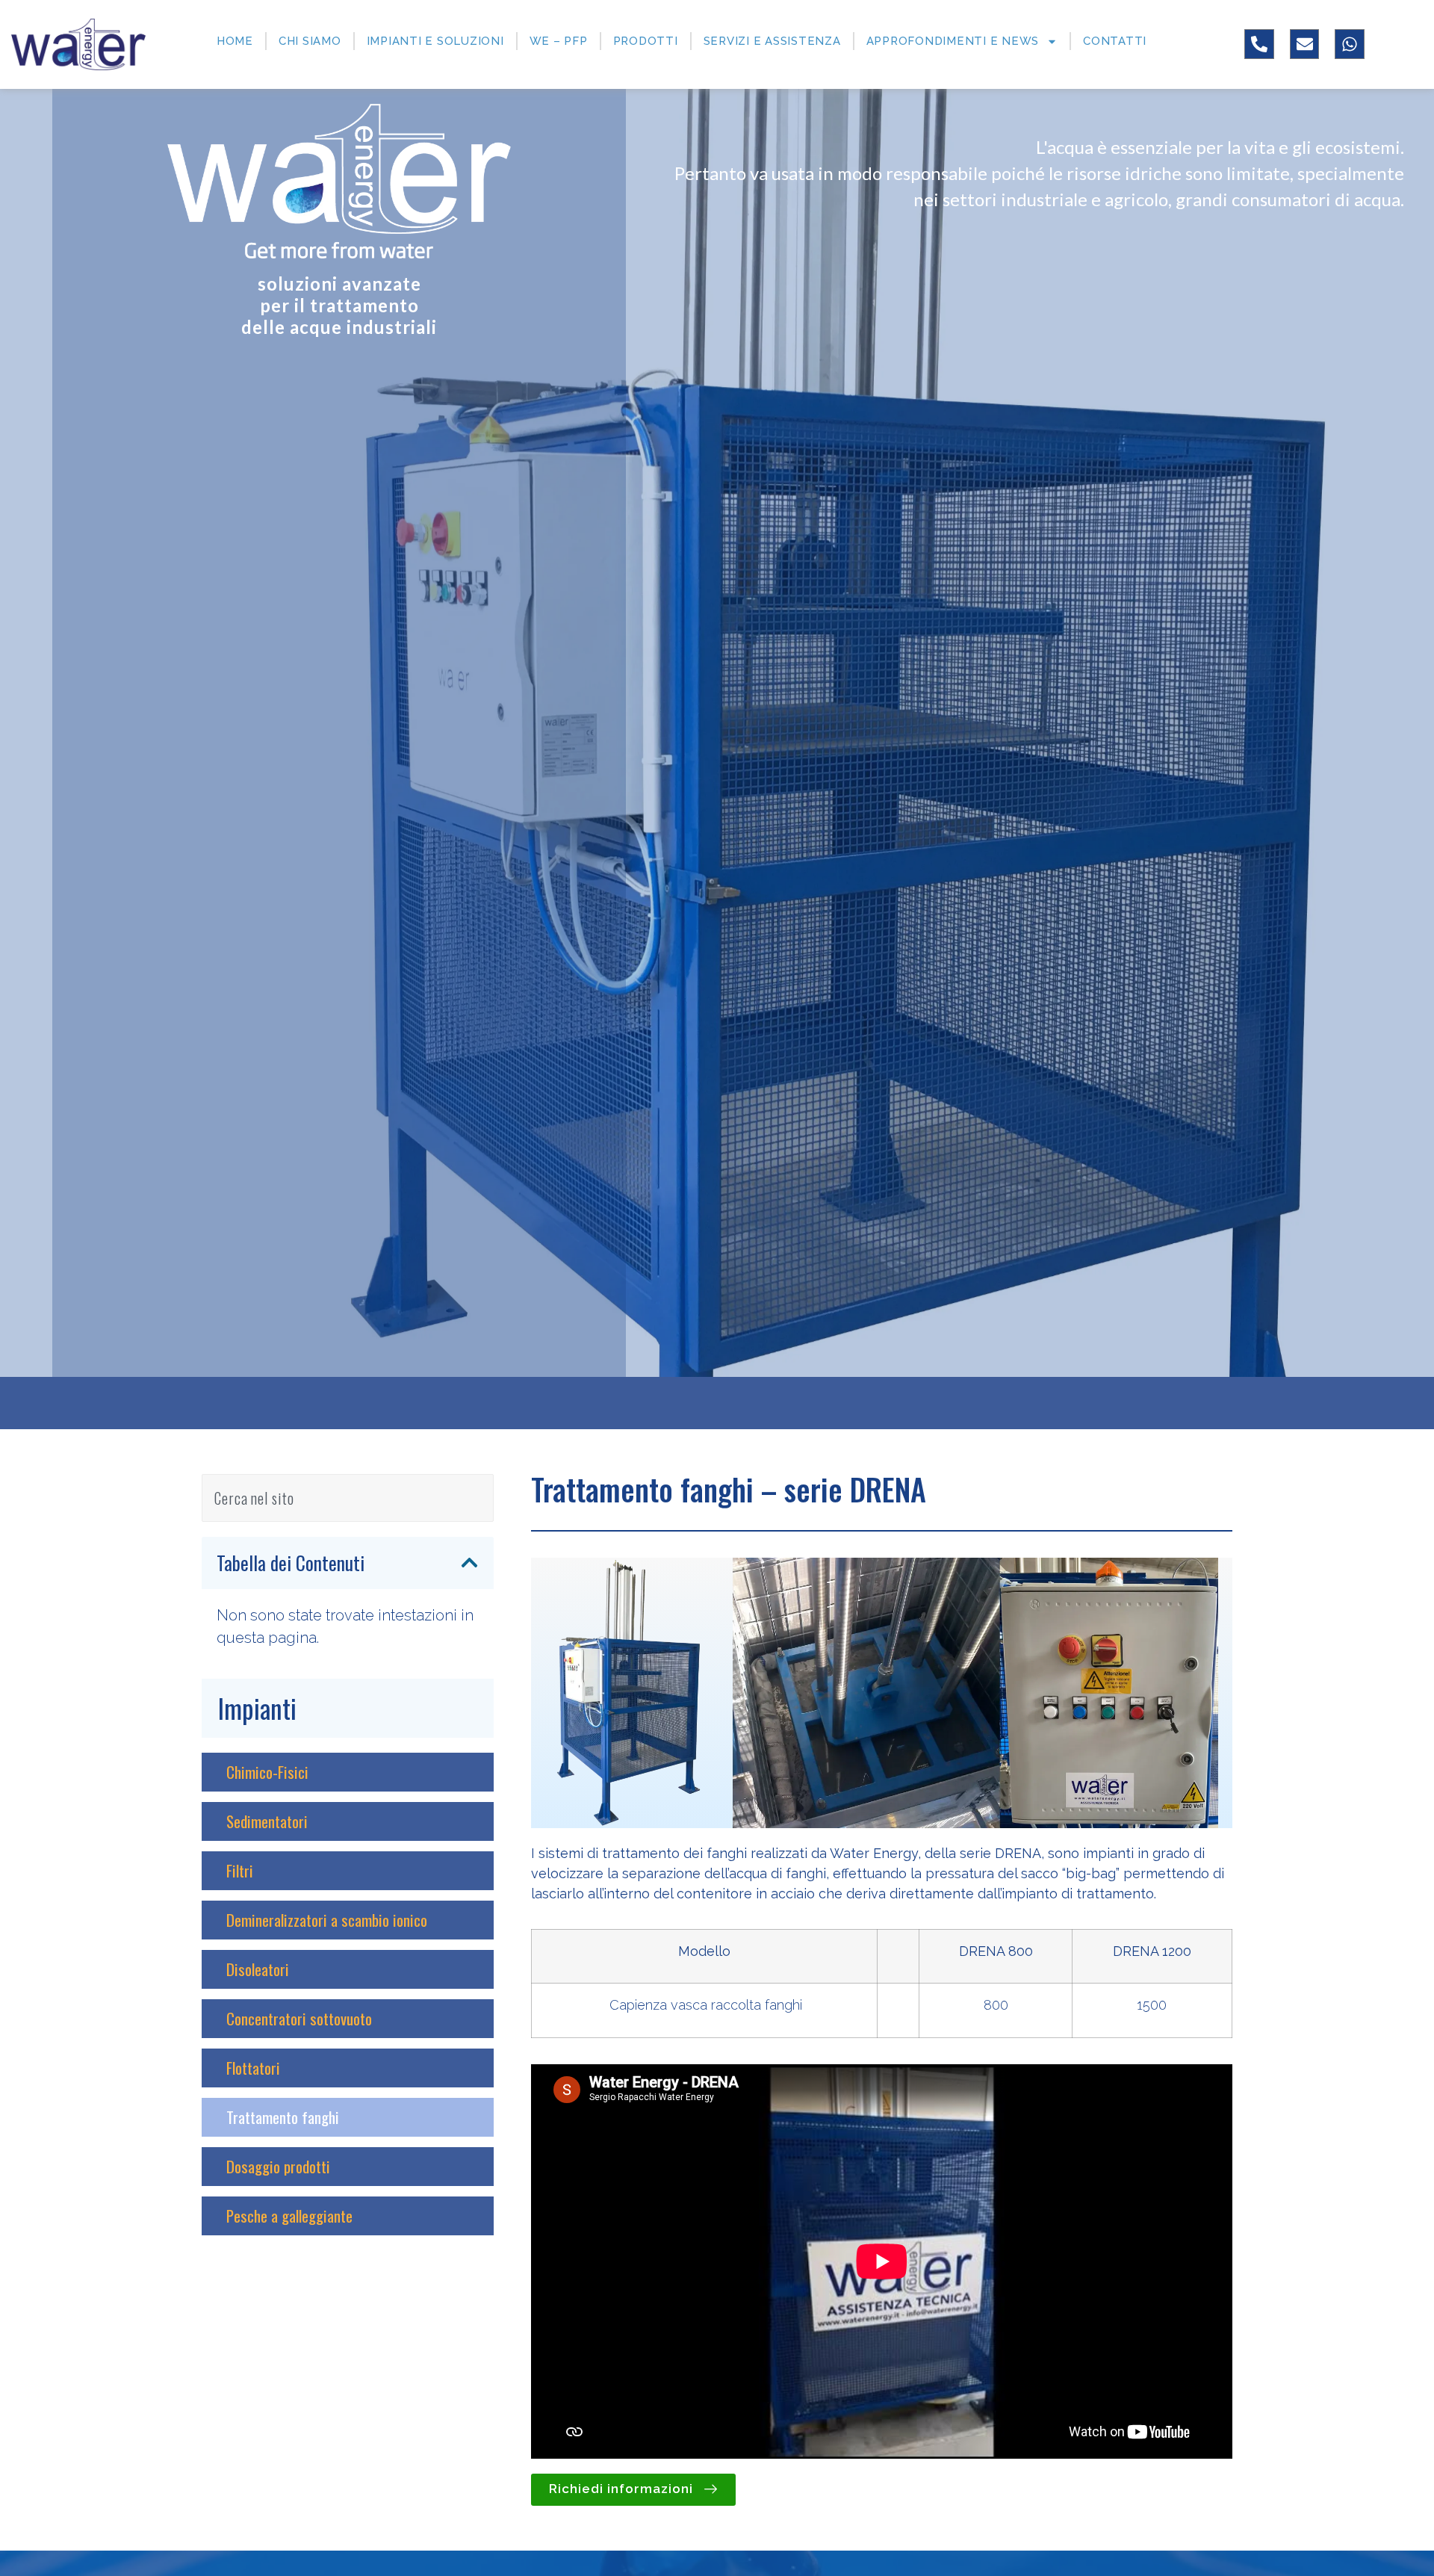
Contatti (1115, 41)
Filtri (240, 1871)
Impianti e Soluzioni (435, 41)
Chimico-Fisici (267, 1772)
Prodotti (646, 41)
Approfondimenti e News (953, 41)
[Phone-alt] (1259, 44)
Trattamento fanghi (283, 2117)
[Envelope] (1305, 44)
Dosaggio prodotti (278, 2167)
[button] (469, 1563)
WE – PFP (559, 41)
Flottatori (253, 2068)
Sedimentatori (267, 1821)
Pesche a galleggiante (289, 2216)
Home (235, 41)
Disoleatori (258, 1969)
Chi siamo (310, 41)
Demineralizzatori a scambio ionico (327, 1920)
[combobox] (348, 1498)
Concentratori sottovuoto (299, 2019)
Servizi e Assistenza (772, 41)
